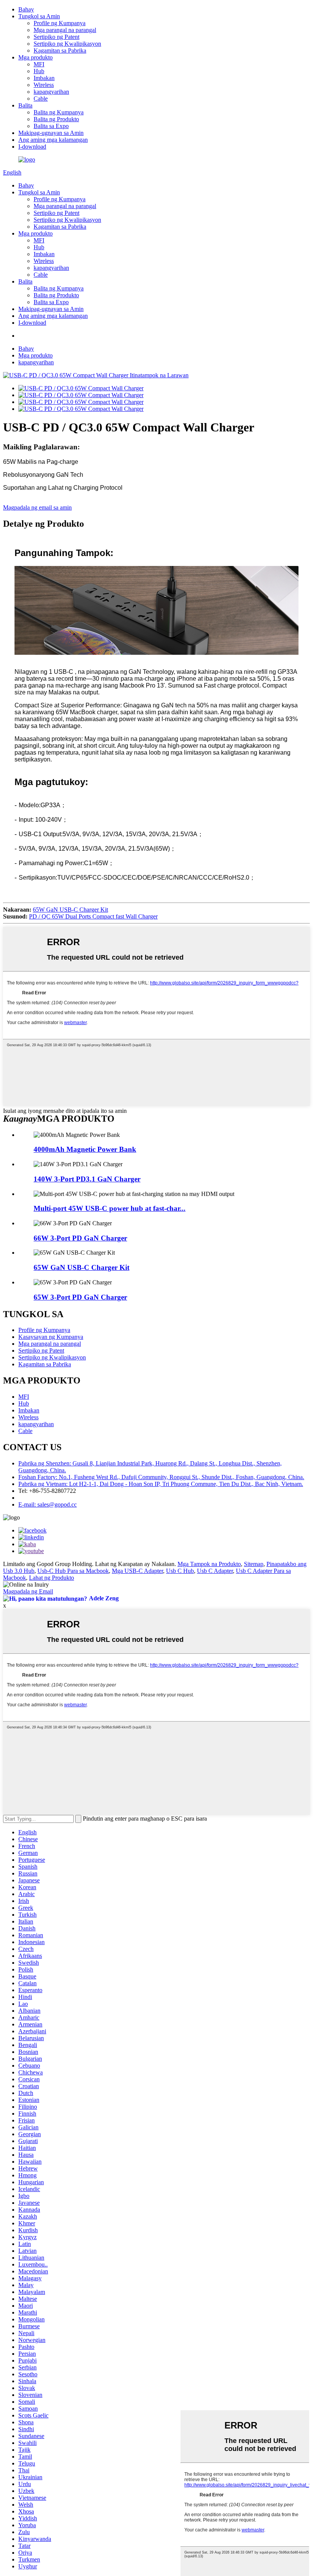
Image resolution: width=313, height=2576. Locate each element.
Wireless (44, 85)
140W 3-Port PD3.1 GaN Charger (87, 1179)
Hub (39, 71)
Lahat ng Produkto (52, 1578)
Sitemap (254, 1564)
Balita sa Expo (51, 126)
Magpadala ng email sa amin (37, 507)
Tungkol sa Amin (39, 16)
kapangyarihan (51, 92)
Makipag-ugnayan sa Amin (51, 133)
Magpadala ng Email (28, 1591)
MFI (39, 64)
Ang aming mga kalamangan (53, 140)
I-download (32, 147)
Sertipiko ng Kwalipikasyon (67, 44)
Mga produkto (35, 57)
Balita (25, 105)
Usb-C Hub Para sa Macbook (73, 1571)
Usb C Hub (180, 1571)
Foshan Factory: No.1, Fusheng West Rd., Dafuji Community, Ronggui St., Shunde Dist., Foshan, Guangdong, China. (161, 1477)
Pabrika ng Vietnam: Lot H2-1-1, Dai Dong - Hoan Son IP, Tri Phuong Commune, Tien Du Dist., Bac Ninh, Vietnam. (161, 1484)
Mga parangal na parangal (65, 30)
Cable (41, 99)
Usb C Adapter (215, 1571)
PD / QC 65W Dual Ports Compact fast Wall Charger (93, 916)
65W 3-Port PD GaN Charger (80, 1297)
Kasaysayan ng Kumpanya (51, 1337)
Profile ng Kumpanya (60, 23)
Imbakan (44, 78)
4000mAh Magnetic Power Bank (85, 1149)
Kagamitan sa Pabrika (60, 50)
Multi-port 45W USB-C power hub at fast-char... (110, 1208)
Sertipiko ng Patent (56, 37)
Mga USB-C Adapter (137, 1571)
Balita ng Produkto (56, 119)
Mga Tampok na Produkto (209, 1564)
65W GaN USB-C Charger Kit (70, 910)
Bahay (26, 9)
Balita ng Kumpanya (59, 112)
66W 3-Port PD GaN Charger (80, 1238)
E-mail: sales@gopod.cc (48, 1504)
